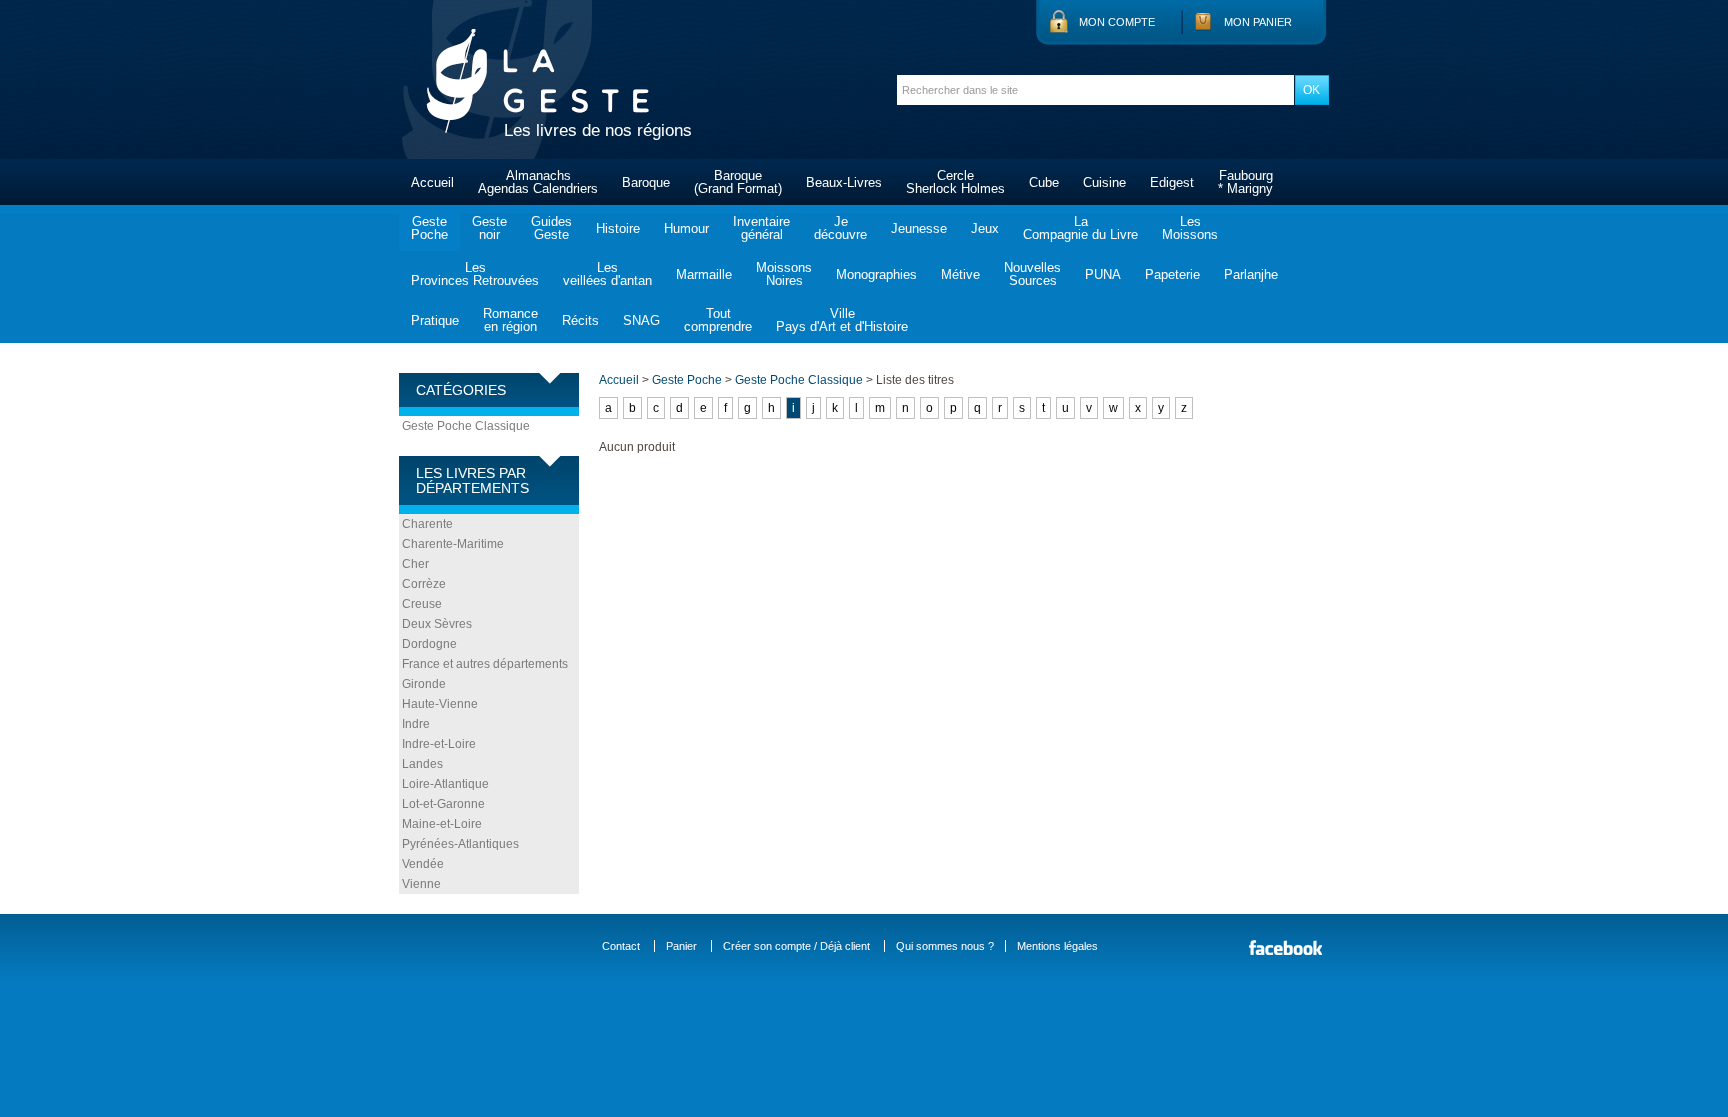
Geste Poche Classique (466, 426)
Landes (422, 764)
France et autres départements (485, 664)
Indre (416, 724)
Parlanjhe (1251, 274)
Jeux (985, 228)
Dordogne (429, 644)
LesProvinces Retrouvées (475, 274)
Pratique (435, 320)
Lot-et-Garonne (443, 804)
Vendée (423, 864)
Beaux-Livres (844, 182)
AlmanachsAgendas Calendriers (538, 182)
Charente (427, 524)
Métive (960, 274)
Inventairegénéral (761, 228)
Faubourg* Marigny (1245, 182)
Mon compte (1117, 22)
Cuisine (1104, 182)
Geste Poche (687, 380)
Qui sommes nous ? (945, 946)
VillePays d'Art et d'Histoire (842, 320)
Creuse (422, 604)
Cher (415, 564)
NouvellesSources (1032, 274)
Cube (1044, 182)
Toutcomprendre (718, 320)
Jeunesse (919, 228)
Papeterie (1172, 274)
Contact (621, 946)
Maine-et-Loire (442, 824)
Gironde (424, 684)
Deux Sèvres (437, 624)
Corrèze (424, 584)
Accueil (432, 182)
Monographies (876, 274)
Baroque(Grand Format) (738, 182)
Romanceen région (510, 320)
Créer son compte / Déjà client (796, 946)
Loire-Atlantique (445, 784)
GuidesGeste (551, 228)
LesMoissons (1190, 228)
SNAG (641, 320)
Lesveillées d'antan (607, 274)
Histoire (618, 228)
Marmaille (704, 274)
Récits (580, 320)
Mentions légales (1057, 946)
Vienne (421, 884)
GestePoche (429, 228)
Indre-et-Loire (439, 744)
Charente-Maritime (453, 544)
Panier (681, 946)
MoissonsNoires (784, 274)
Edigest (1172, 182)
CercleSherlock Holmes (955, 182)
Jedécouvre (840, 228)
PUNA (1103, 274)
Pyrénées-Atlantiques (460, 844)
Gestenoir (489, 228)
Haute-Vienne (440, 704)
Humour (686, 228)
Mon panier (1258, 22)
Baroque (646, 182)
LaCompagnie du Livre (1080, 228)
